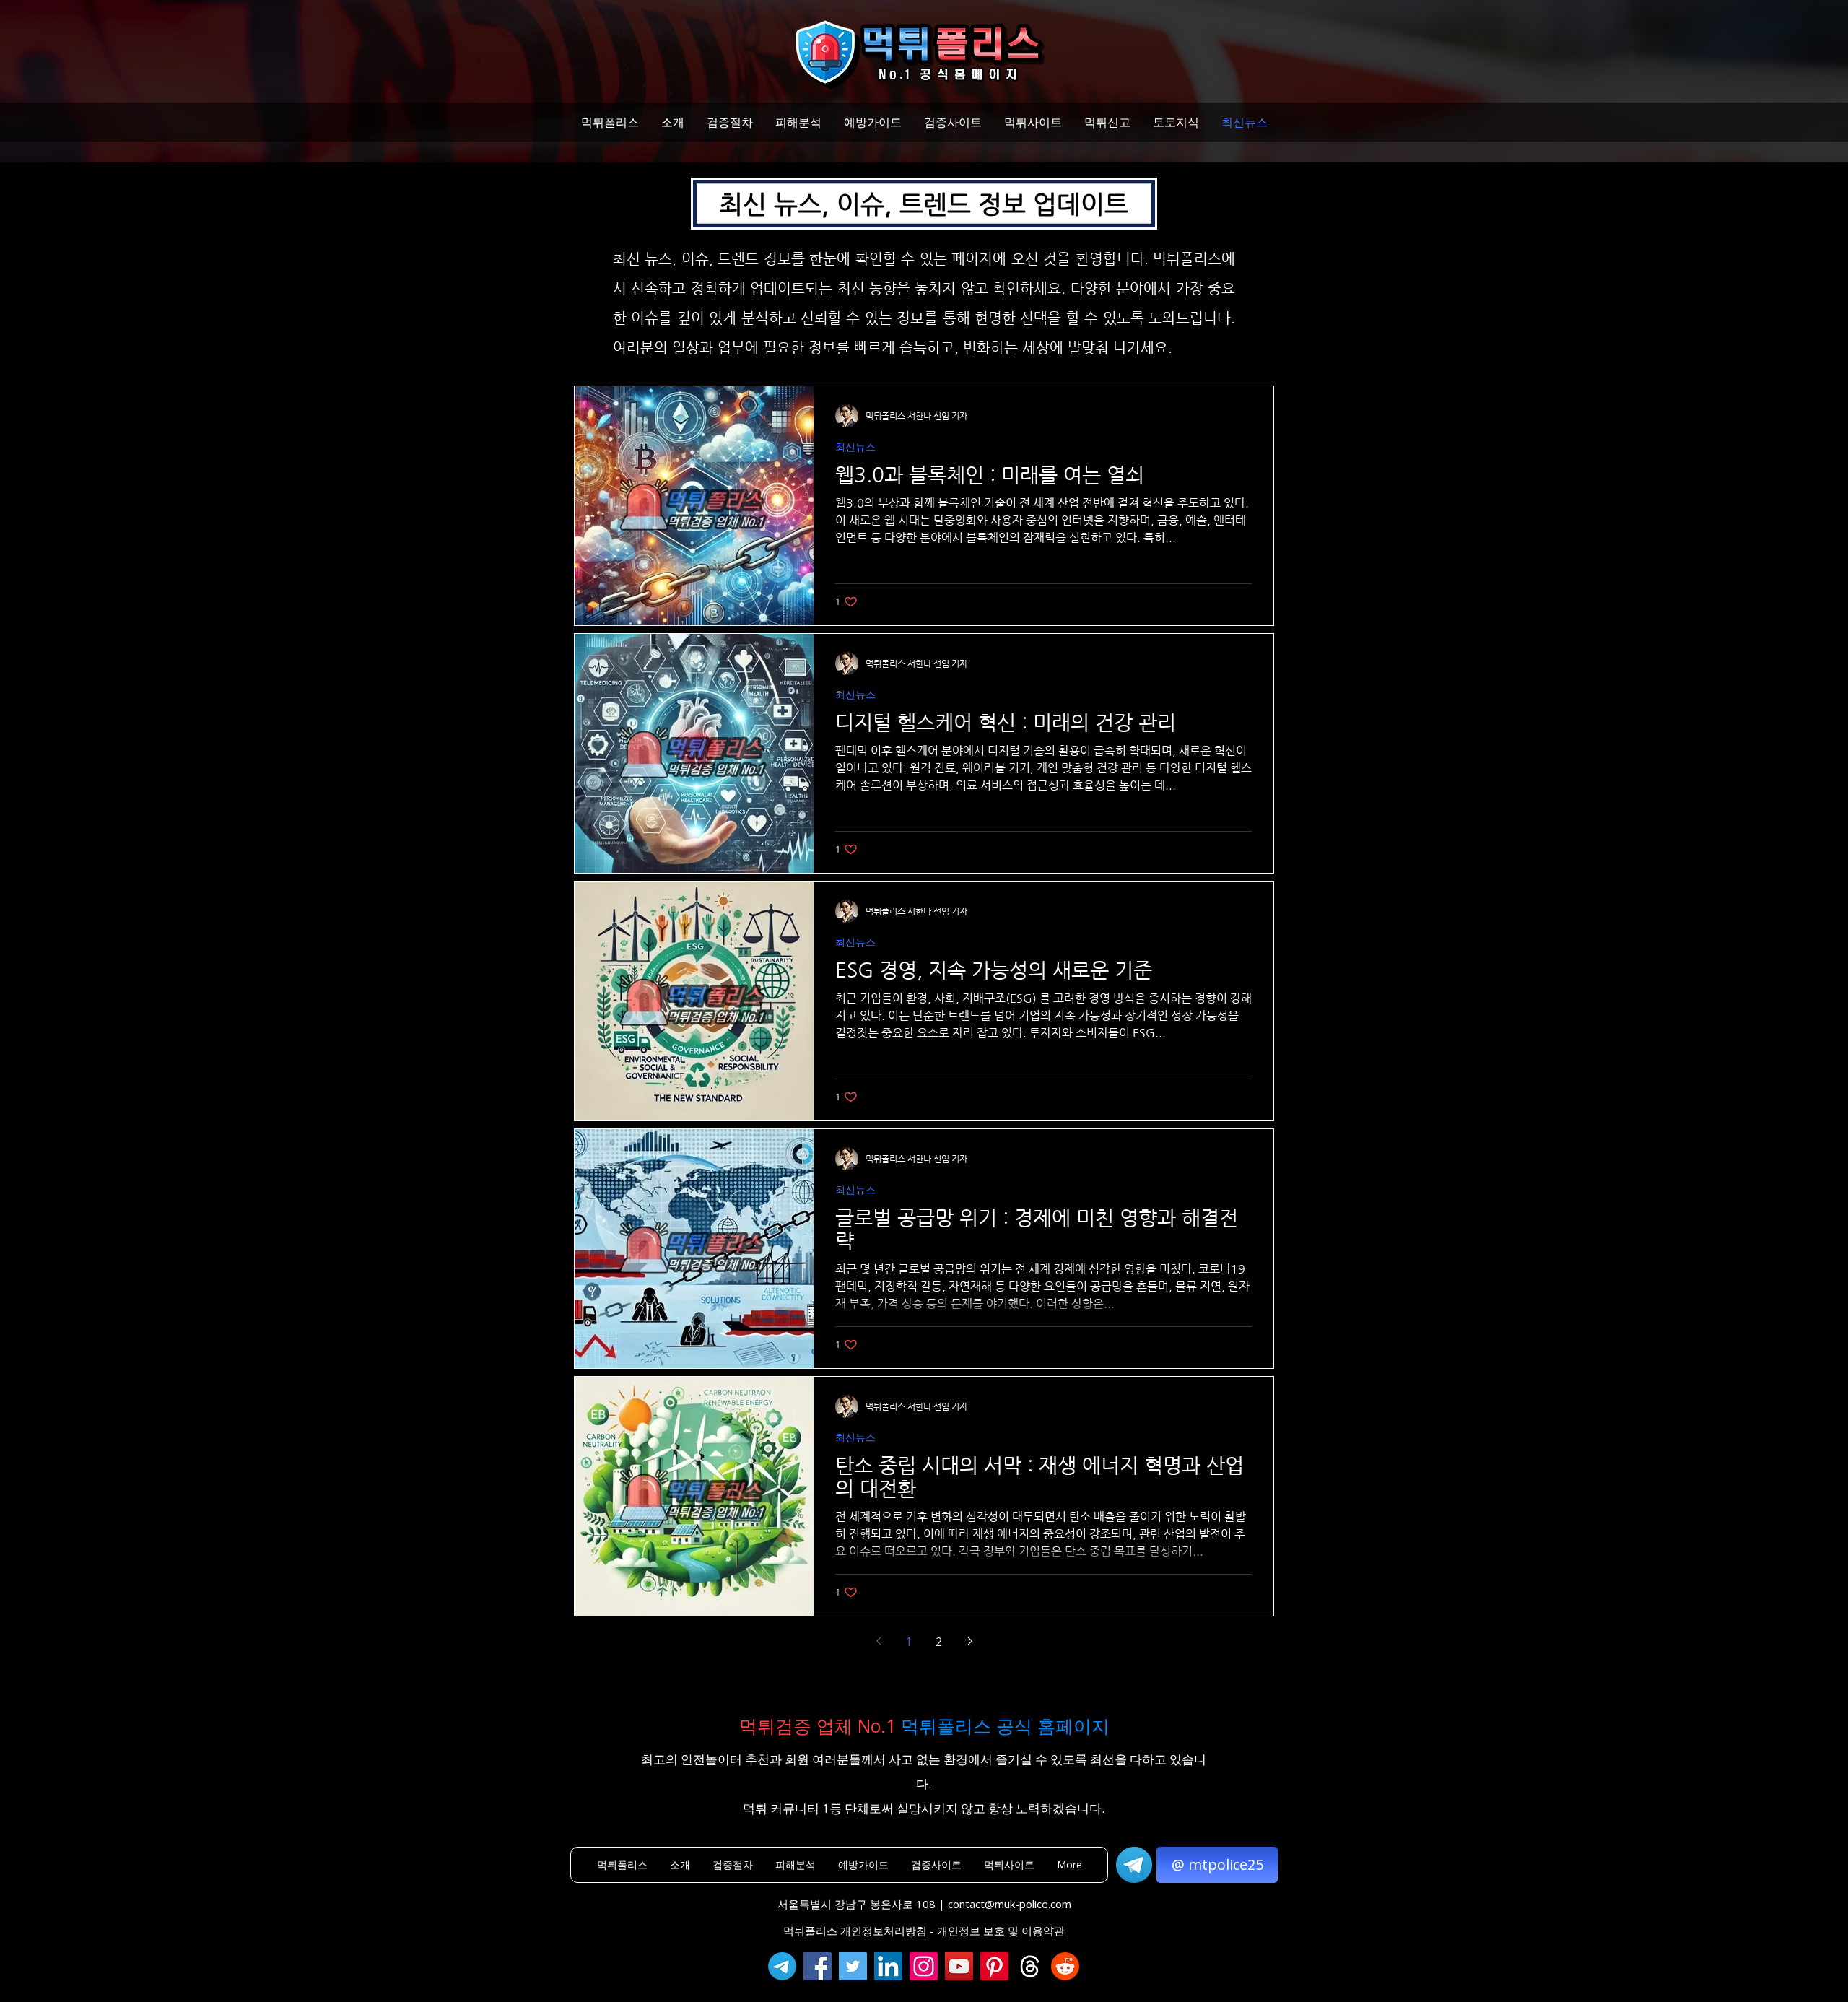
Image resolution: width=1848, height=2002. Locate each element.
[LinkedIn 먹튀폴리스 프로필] (888, 1966)
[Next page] (969, 1641)
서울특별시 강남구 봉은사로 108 (857, 1904)
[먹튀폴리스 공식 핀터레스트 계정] (994, 1966)
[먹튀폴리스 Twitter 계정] (853, 1966)
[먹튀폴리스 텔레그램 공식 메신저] (782, 1966)
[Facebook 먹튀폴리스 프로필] (818, 1966)
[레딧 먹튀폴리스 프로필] (1065, 1966)
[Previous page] (879, 1641)
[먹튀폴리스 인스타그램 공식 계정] (924, 1966)
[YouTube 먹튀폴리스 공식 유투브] (959, 1966)
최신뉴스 (855, 447)
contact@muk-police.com (1010, 1904)
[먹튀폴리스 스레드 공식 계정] (1030, 1966)
